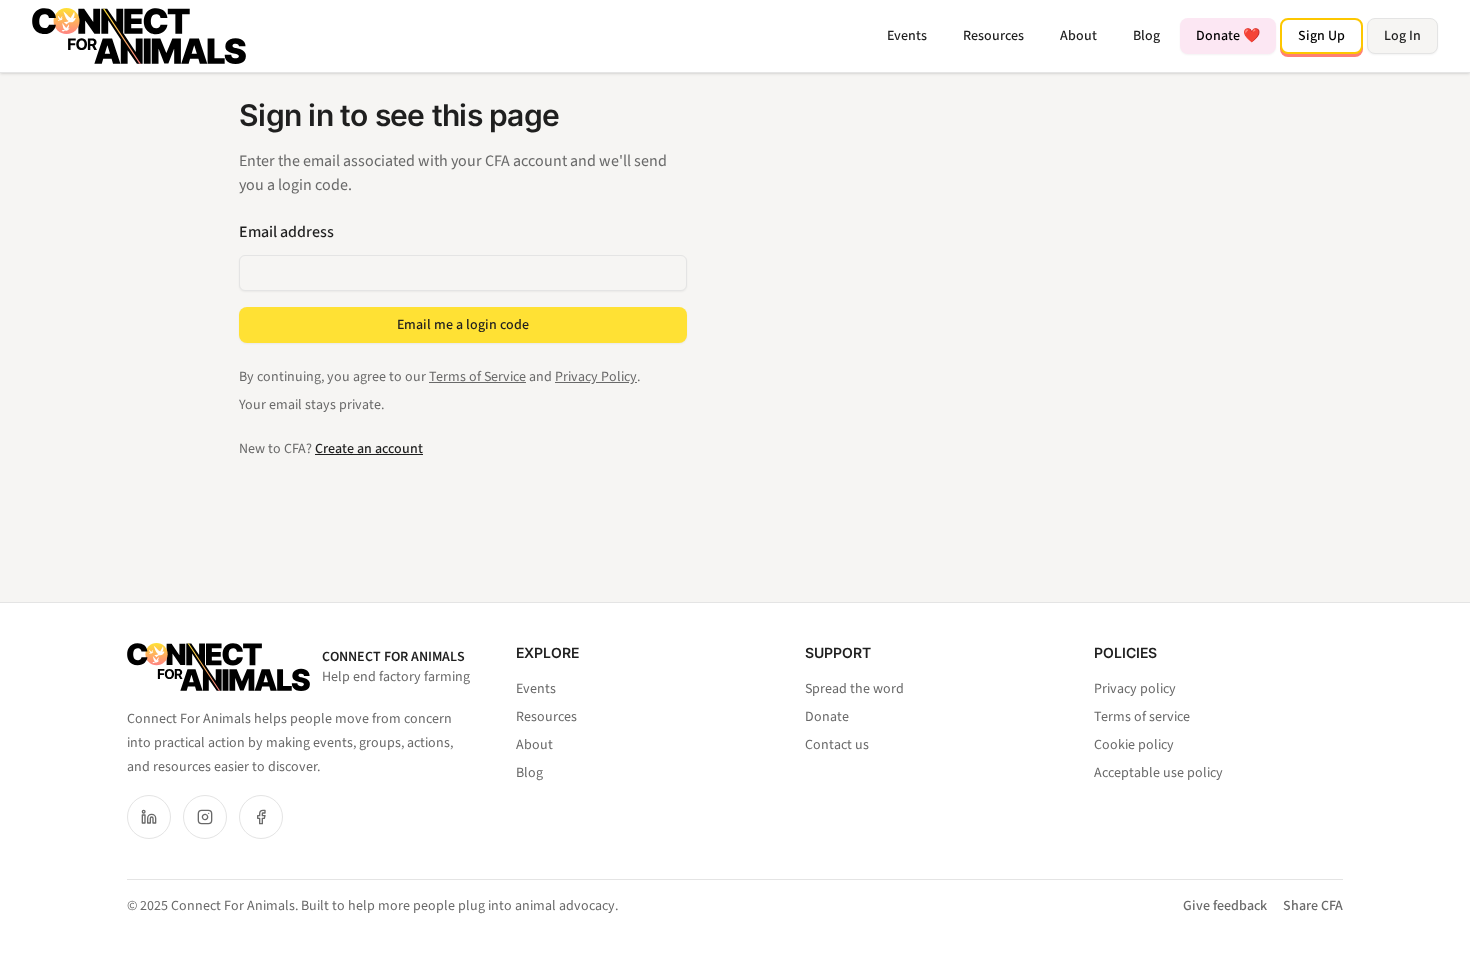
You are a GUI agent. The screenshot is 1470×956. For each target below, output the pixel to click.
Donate (827, 717)
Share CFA (1313, 906)
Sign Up (1321, 36)
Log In (1402, 36)
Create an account (369, 449)
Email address (286, 232)
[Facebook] (261, 817)
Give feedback (1225, 906)
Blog (1146, 36)
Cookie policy (1134, 745)
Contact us (837, 745)
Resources (993, 36)
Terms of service (1142, 717)
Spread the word (854, 689)
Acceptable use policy (1158, 773)
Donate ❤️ (1228, 36)
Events (907, 36)
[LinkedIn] (149, 817)
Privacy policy (1135, 689)
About (1078, 36)
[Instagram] (205, 817)
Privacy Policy (596, 377)
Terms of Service (477, 377)
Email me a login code (463, 325)
